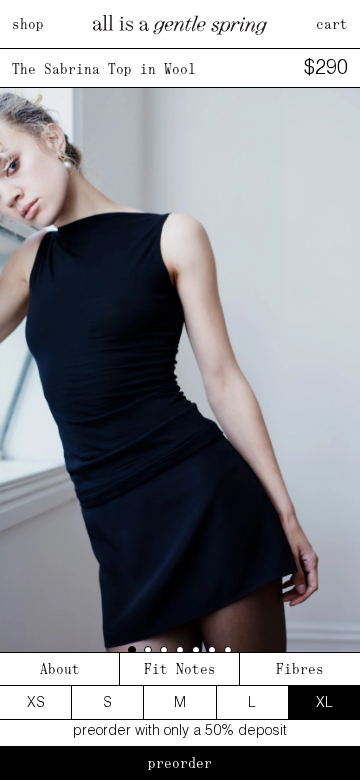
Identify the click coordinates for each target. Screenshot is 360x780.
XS (36, 702)
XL (324, 702)
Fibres (300, 669)
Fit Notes (180, 669)
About (60, 669)
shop (28, 24)
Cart (332, 24)
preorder (180, 763)
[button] (132, 650)
